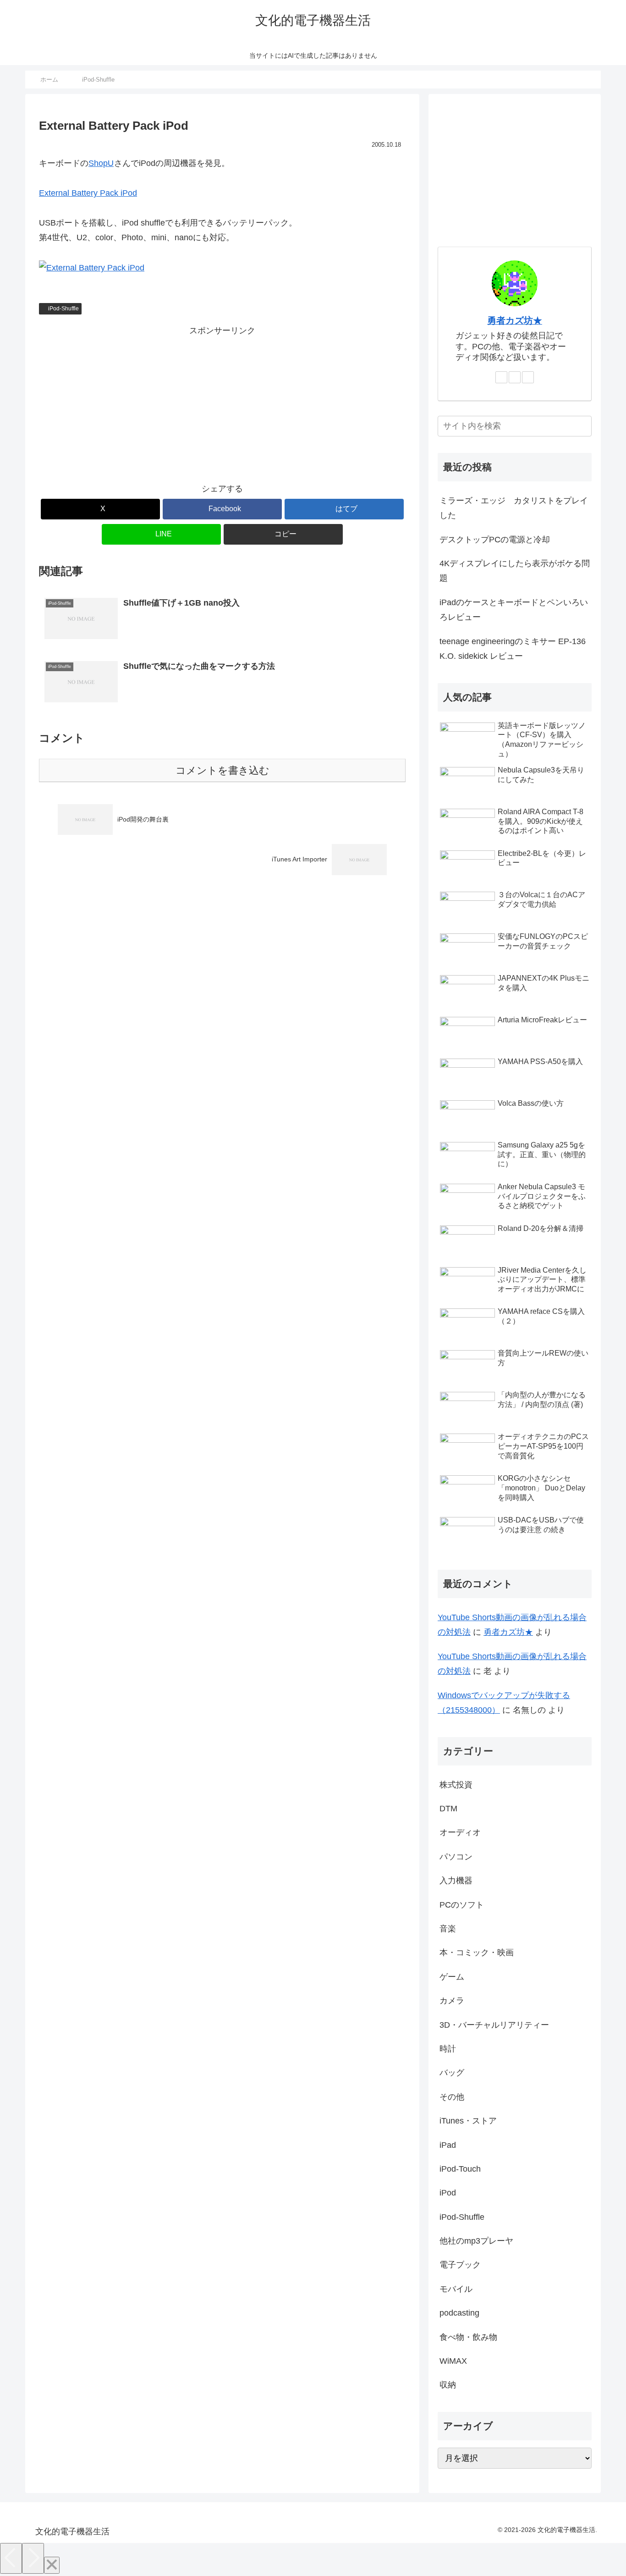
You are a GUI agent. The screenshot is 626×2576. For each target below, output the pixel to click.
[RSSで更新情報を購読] (528, 377)
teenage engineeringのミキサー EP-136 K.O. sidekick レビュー (513, 649)
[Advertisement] (222, 402)
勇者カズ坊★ (515, 320)
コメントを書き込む (222, 770)
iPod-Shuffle (63, 309)
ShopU (101, 163)
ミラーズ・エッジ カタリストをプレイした (514, 508)
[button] (283, 534)
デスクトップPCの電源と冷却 (495, 540)
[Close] (52, 2565)
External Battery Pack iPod (88, 193)
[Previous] (11, 2558)
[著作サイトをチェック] (501, 377)
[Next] (33, 2558)
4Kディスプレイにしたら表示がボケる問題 (515, 571)
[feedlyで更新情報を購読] (515, 377)
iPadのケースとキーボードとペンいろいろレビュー (514, 610)
